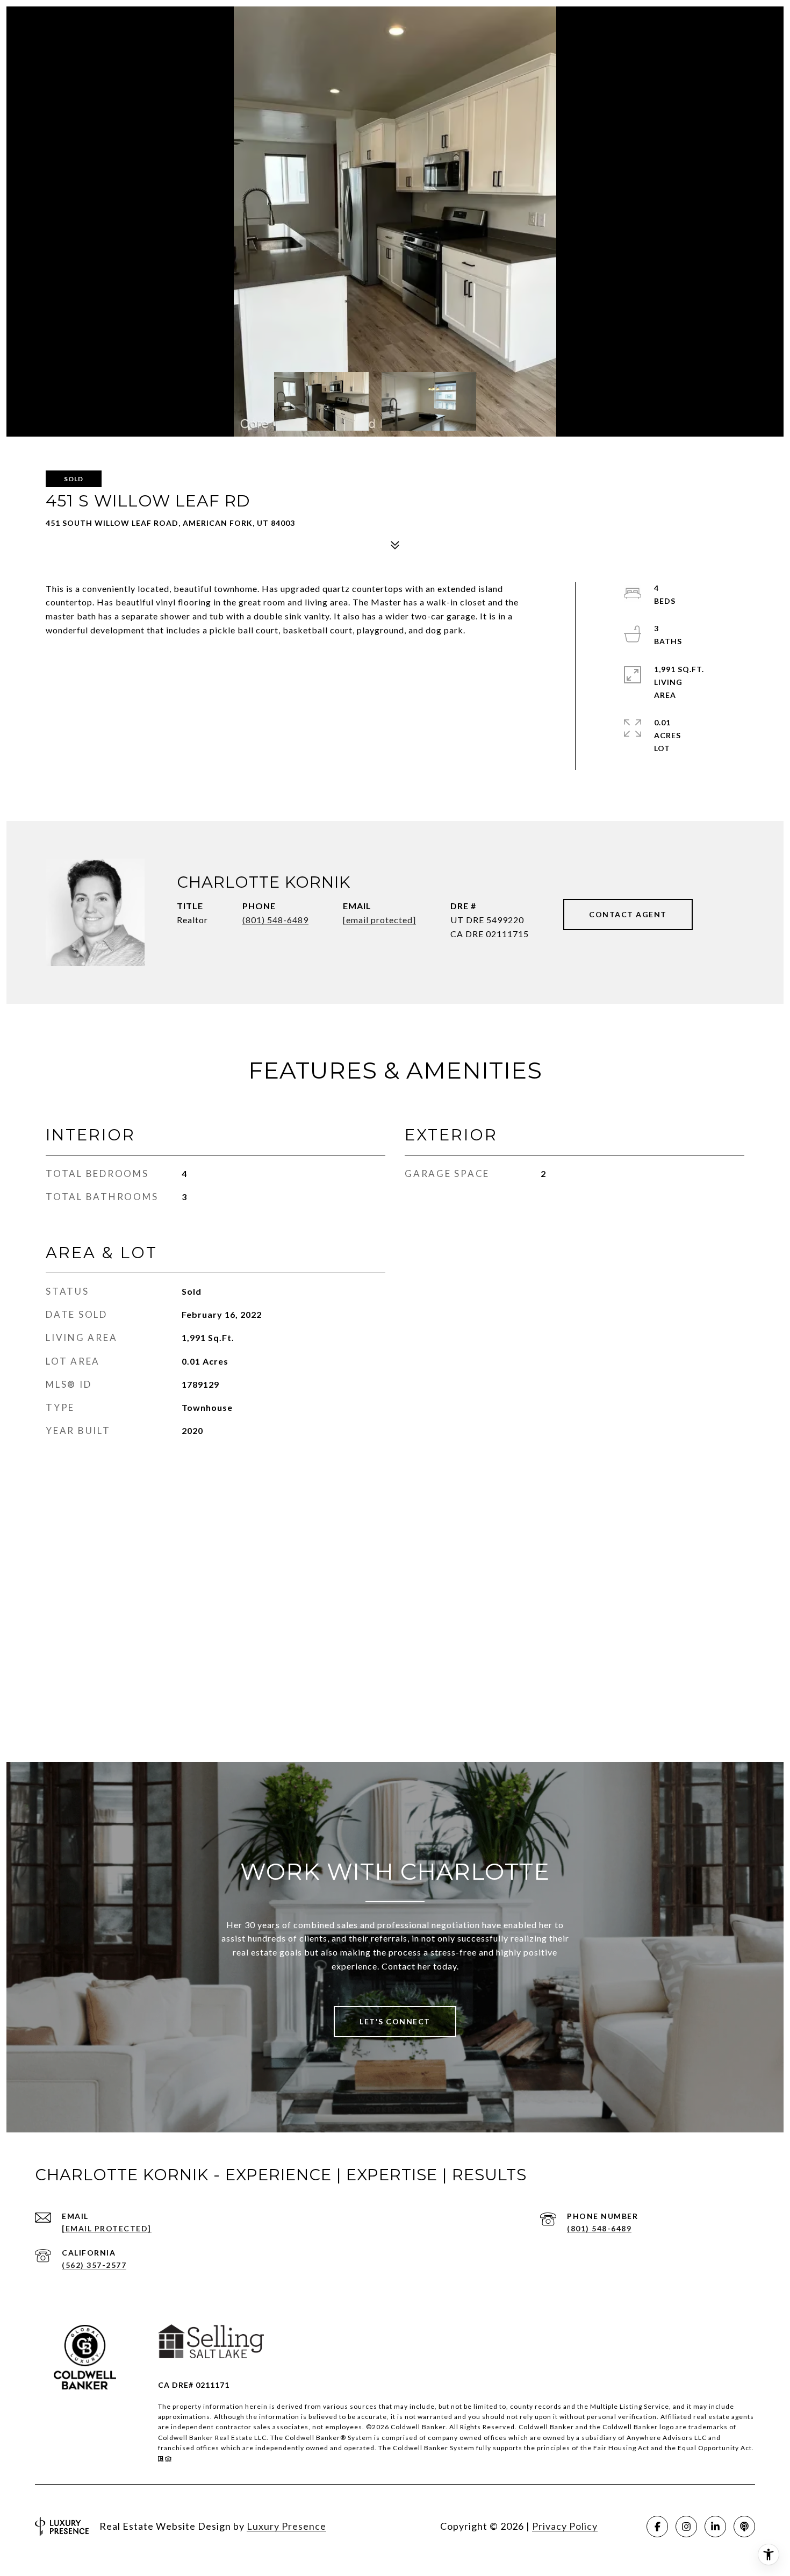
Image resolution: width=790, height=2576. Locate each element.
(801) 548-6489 (275, 920)
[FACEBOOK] (657, 2527)
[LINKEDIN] (715, 2527)
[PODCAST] (744, 2527)
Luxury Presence (286, 2526)
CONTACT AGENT (628, 914)
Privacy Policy (565, 2526)
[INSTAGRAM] (686, 2527)
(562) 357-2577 (94, 2265)
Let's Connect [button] (395, 2021)
